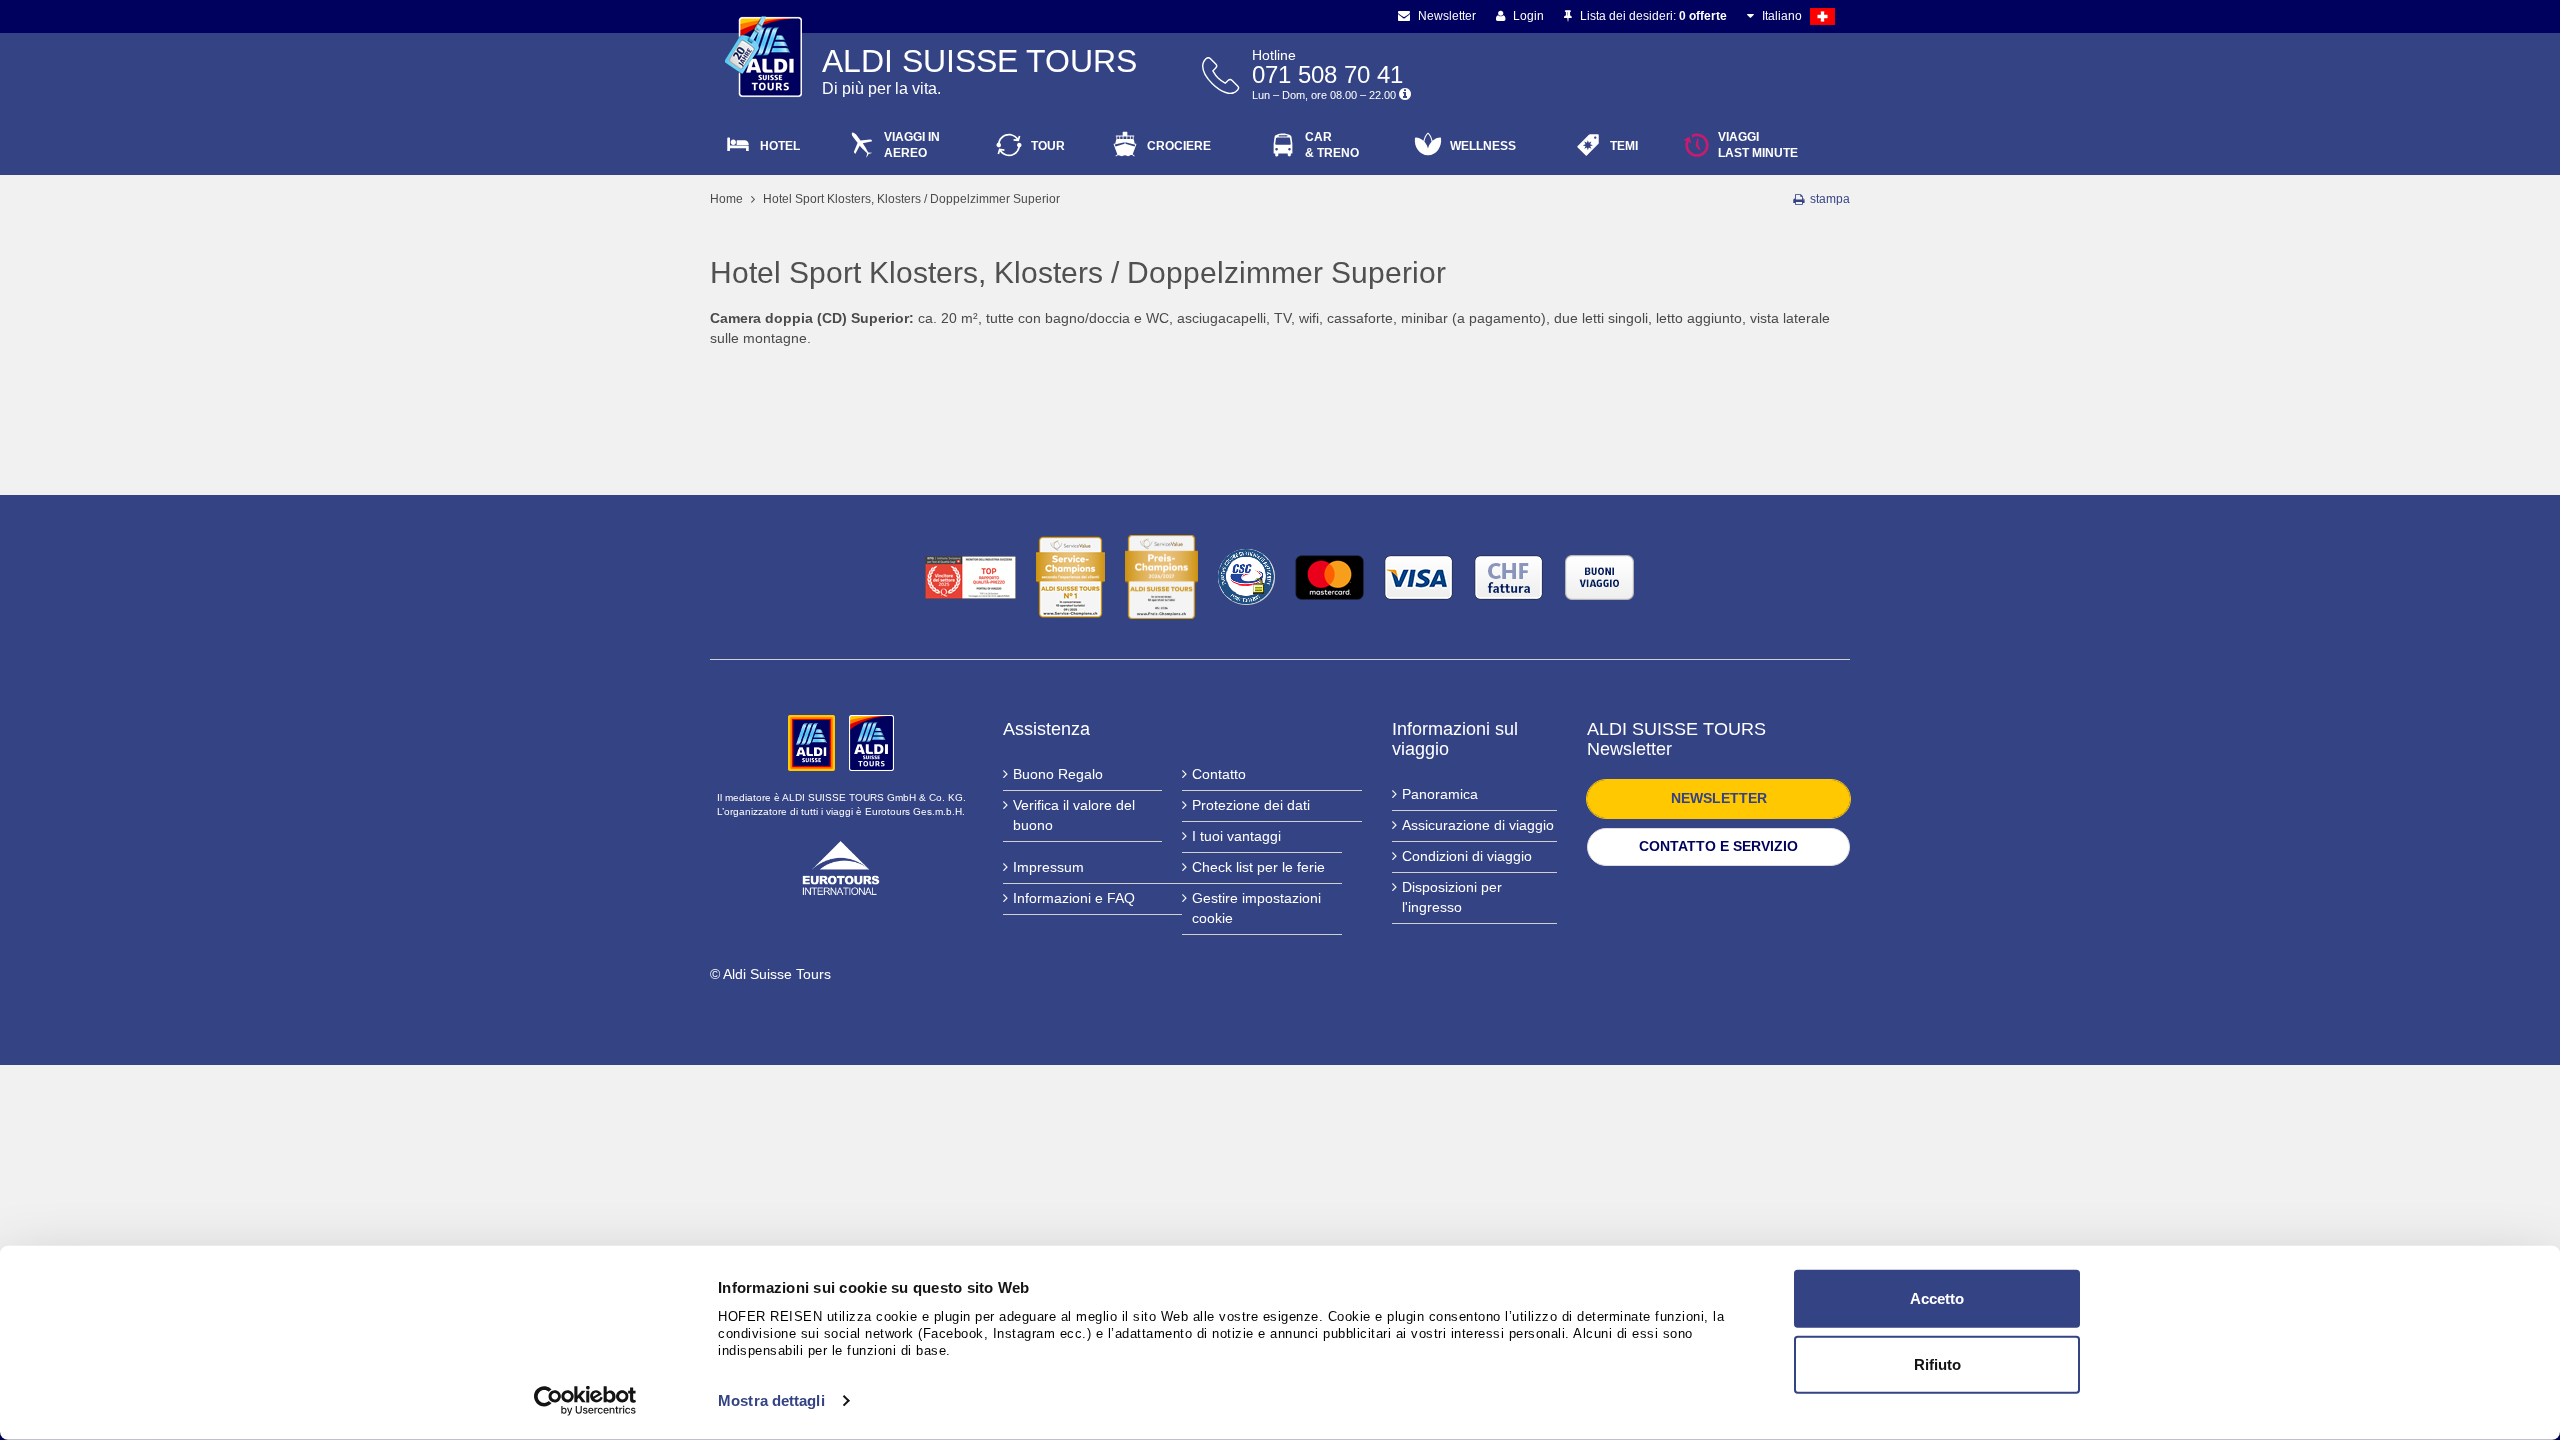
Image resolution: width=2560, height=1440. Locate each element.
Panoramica (1440, 794)
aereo (912, 145)
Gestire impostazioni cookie (1256, 908)
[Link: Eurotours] (841, 866)
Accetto (1937, 1298)
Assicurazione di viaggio (1478, 825)
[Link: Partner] (813, 742)
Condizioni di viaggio (1467, 856)
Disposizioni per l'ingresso (1452, 897)
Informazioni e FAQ (1074, 898)
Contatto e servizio (1718, 846)
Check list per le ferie (1258, 867)
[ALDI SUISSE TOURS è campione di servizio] (1070, 577)
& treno (1332, 145)
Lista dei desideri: (1652, 16)
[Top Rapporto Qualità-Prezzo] (970, 577)
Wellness (1483, 146)
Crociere (1179, 146)
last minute (1758, 145)
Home (726, 199)
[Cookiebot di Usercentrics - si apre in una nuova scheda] (585, 1401)
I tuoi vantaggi (1236, 836)
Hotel (780, 146)
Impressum (1048, 867)
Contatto (1219, 774)
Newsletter (1445, 16)
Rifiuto (1937, 1363)
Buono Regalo (1058, 774)
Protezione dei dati (1251, 805)
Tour (1048, 146)
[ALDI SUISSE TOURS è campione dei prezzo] (1161, 577)
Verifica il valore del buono (1074, 815)
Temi (1624, 146)
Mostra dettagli (771, 1400)
